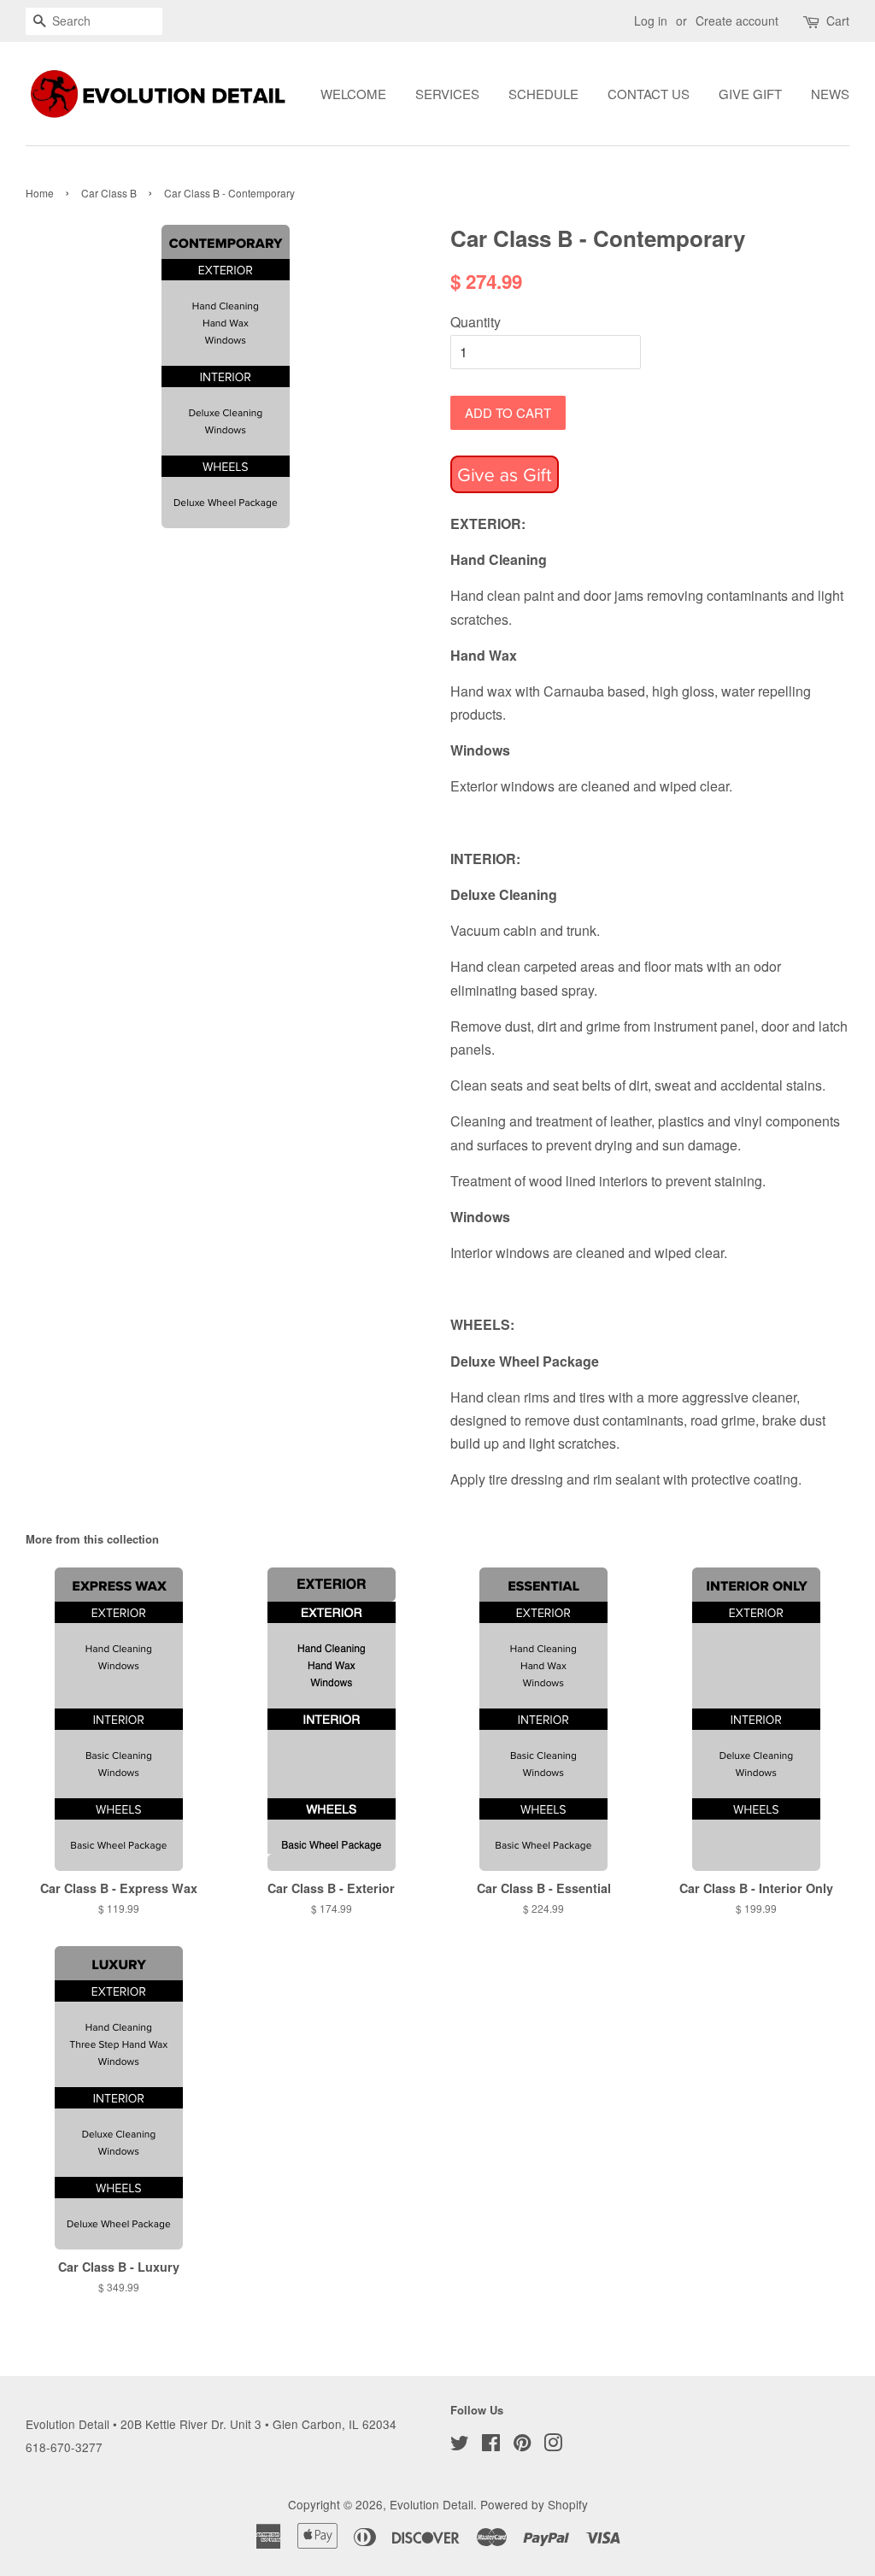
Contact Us (649, 94)
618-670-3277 (64, 2447)
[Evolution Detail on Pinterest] (522, 2445)
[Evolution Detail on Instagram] (553, 2445)
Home (40, 193)
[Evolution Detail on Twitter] (460, 2445)
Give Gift (750, 94)
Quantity (476, 322)
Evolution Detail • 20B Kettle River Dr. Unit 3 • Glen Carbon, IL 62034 (211, 2424)
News (830, 94)
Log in (651, 21)
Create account (737, 21)
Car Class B (109, 193)
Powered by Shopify (534, 2504)
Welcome (353, 94)
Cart (838, 21)
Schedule (543, 94)
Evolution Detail (432, 2504)
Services (447, 94)
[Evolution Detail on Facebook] (491, 2445)
